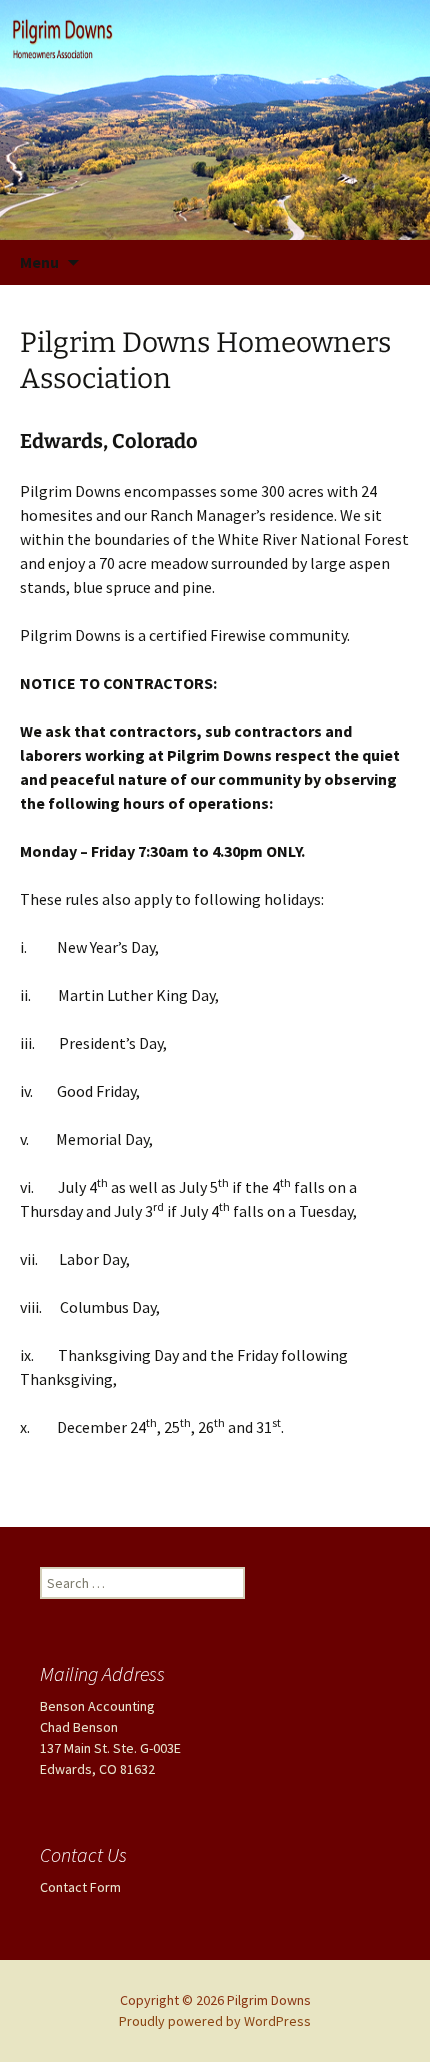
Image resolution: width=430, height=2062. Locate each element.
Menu (39, 262)
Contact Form (80, 1887)
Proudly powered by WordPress (215, 2021)
